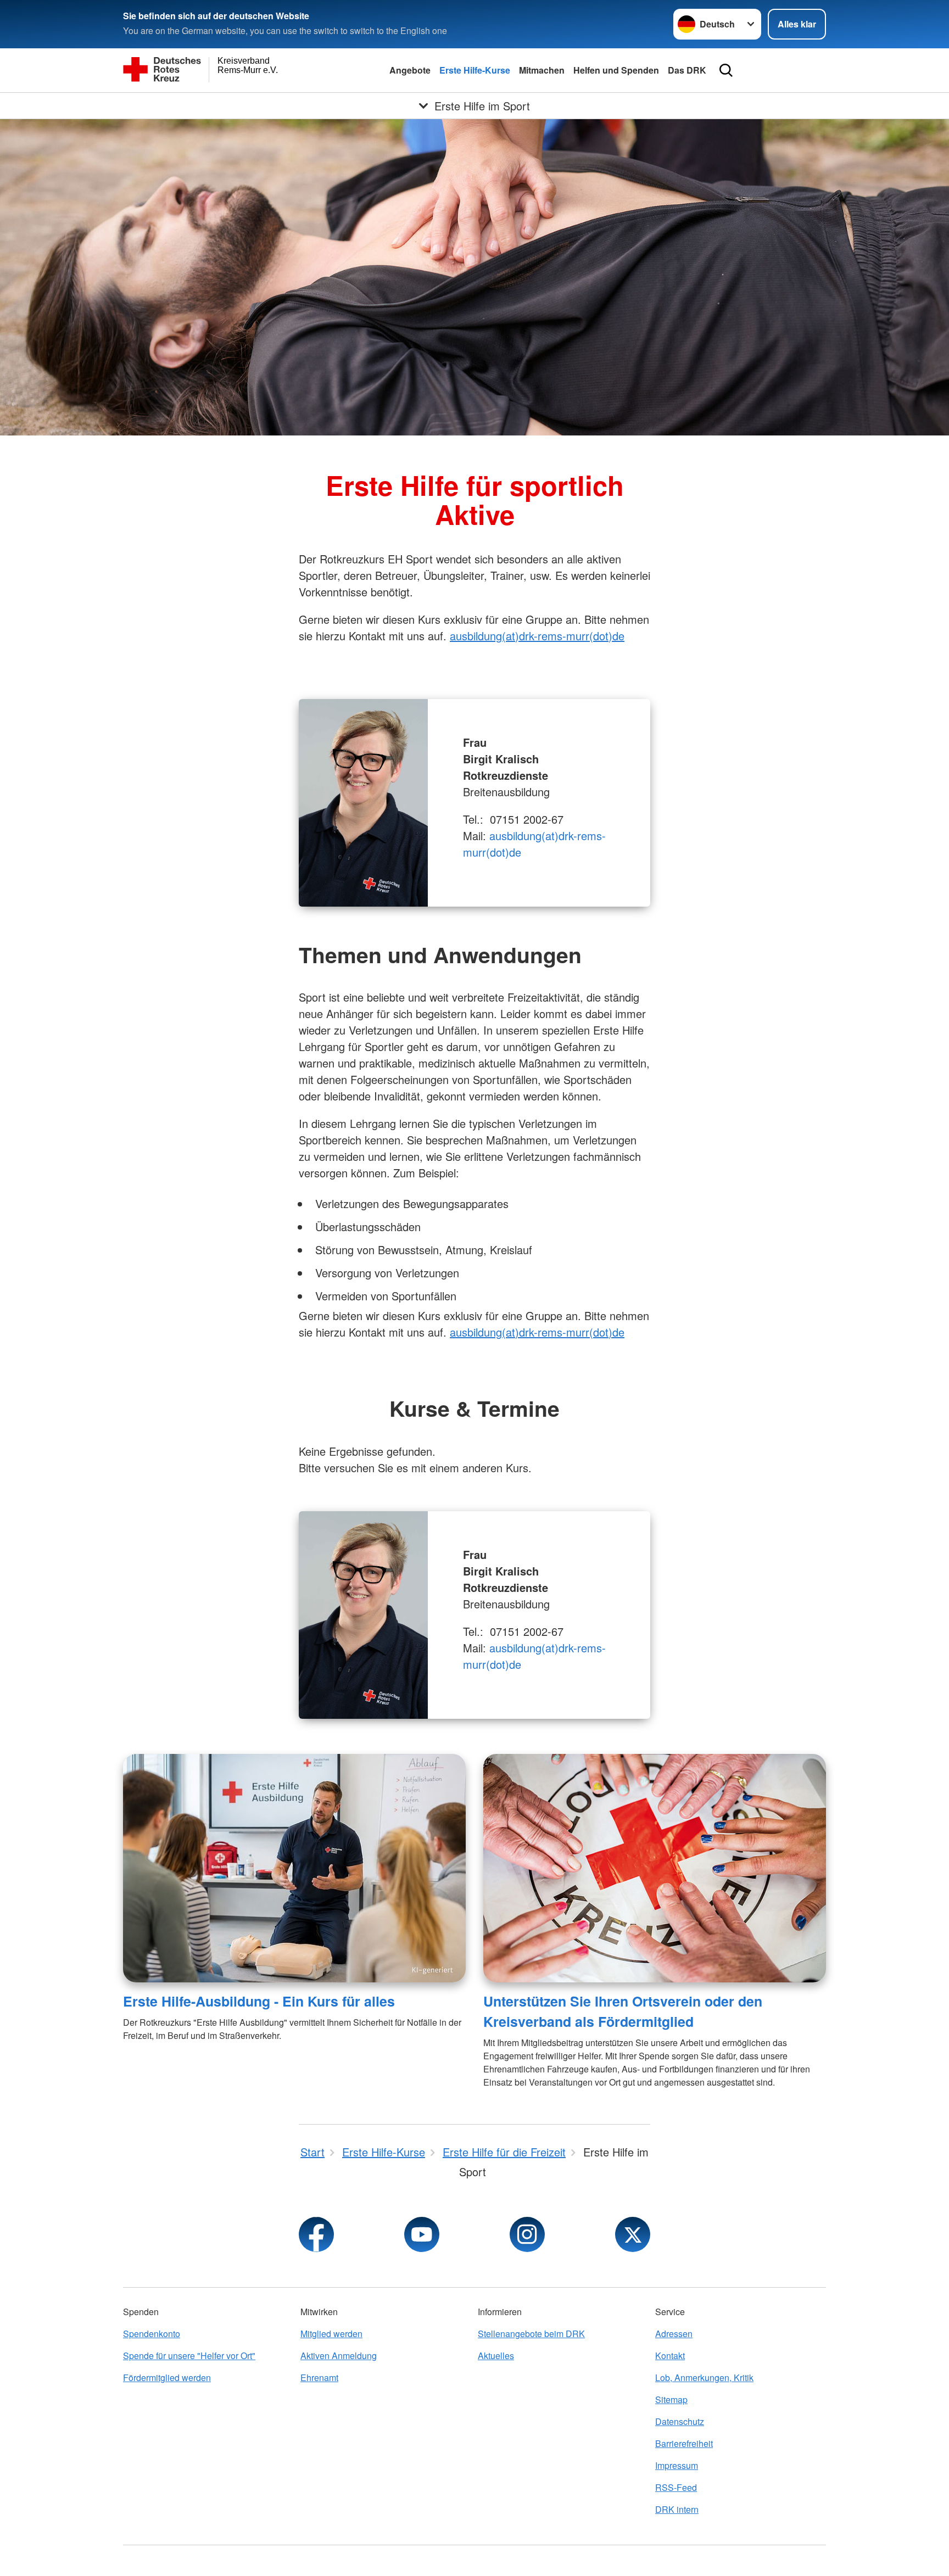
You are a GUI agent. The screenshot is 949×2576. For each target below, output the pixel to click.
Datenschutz (680, 2421)
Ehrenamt (319, 2377)
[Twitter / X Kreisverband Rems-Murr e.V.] (633, 2234)
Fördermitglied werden (167, 2377)
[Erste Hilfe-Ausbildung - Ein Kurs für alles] (294, 1868)
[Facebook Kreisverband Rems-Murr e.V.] (316, 2234)
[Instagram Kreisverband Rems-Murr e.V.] (527, 2234)
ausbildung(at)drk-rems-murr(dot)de (537, 636)
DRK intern (677, 2509)
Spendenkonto (152, 2334)
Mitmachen (542, 70)
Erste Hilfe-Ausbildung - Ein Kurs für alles (259, 2001)
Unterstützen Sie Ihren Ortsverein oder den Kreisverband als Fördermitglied (623, 2011)
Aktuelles (496, 2356)
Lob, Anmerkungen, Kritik (704, 2377)
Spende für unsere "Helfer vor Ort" (189, 2356)
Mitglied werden (331, 2334)
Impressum (677, 2465)
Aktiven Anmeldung (339, 2356)
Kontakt (670, 2356)
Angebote (410, 70)
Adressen (674, 2334)
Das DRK (687, 70)
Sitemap (671, 2399)
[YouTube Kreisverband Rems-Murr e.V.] (422, 2234)
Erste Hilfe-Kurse (475, 70)
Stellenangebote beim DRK (531, 2334)
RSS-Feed (676, 2487)
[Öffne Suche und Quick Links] (726, 70)
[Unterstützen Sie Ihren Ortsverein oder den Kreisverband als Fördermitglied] (655, 1868)
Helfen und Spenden (616, 70)
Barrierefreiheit (684, 2443)
